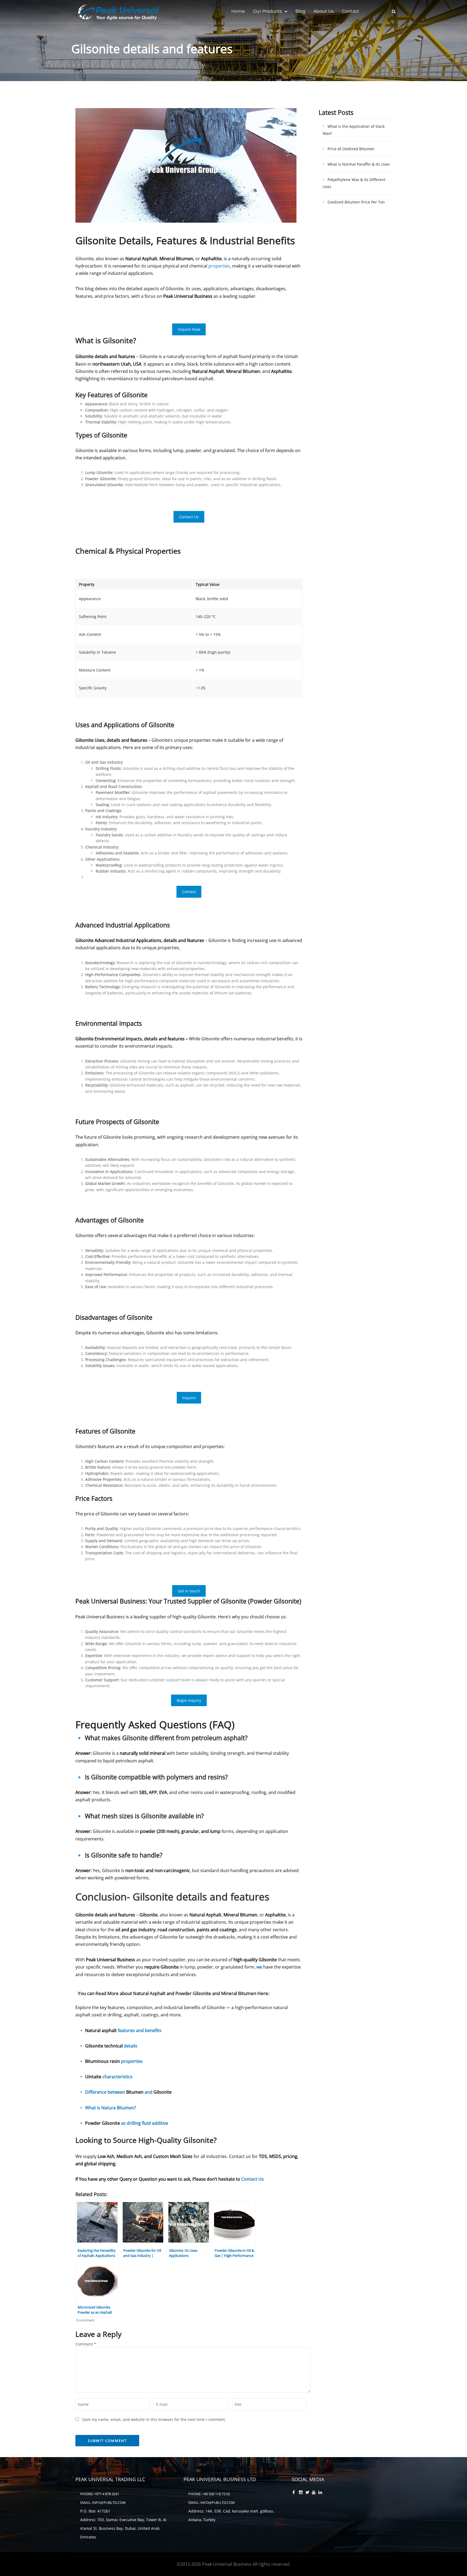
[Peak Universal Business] (119, 12)
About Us (324, 11)
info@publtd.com (109, 2503)
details (131, 2046)
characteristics (117, 2077)
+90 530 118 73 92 (216, 2494)
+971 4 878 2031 (107, 2494)
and (149, 2092)
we (259, 1967)
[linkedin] (321, 2493)
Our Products (267, 11)
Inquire (189, 1398)
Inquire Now (189, 329)
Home (238, 11)
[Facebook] (295, 2493)
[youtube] (314, 2493)
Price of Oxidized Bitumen (351, 149)
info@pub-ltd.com (218, 2503)
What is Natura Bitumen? (111, 2108)
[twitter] (308, 2493)
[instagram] (301, 2493)
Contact (351, 11)
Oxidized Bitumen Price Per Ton (356, 202)
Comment (86, 2344)
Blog (300, 11)
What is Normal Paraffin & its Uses (359, 164)
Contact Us (189, 517)
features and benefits (140, 2030)
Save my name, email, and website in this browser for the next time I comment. (154, 2419)
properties (219, 266)
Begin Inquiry (189, 1700)
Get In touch (189, 1591)
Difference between (106, 2092)
